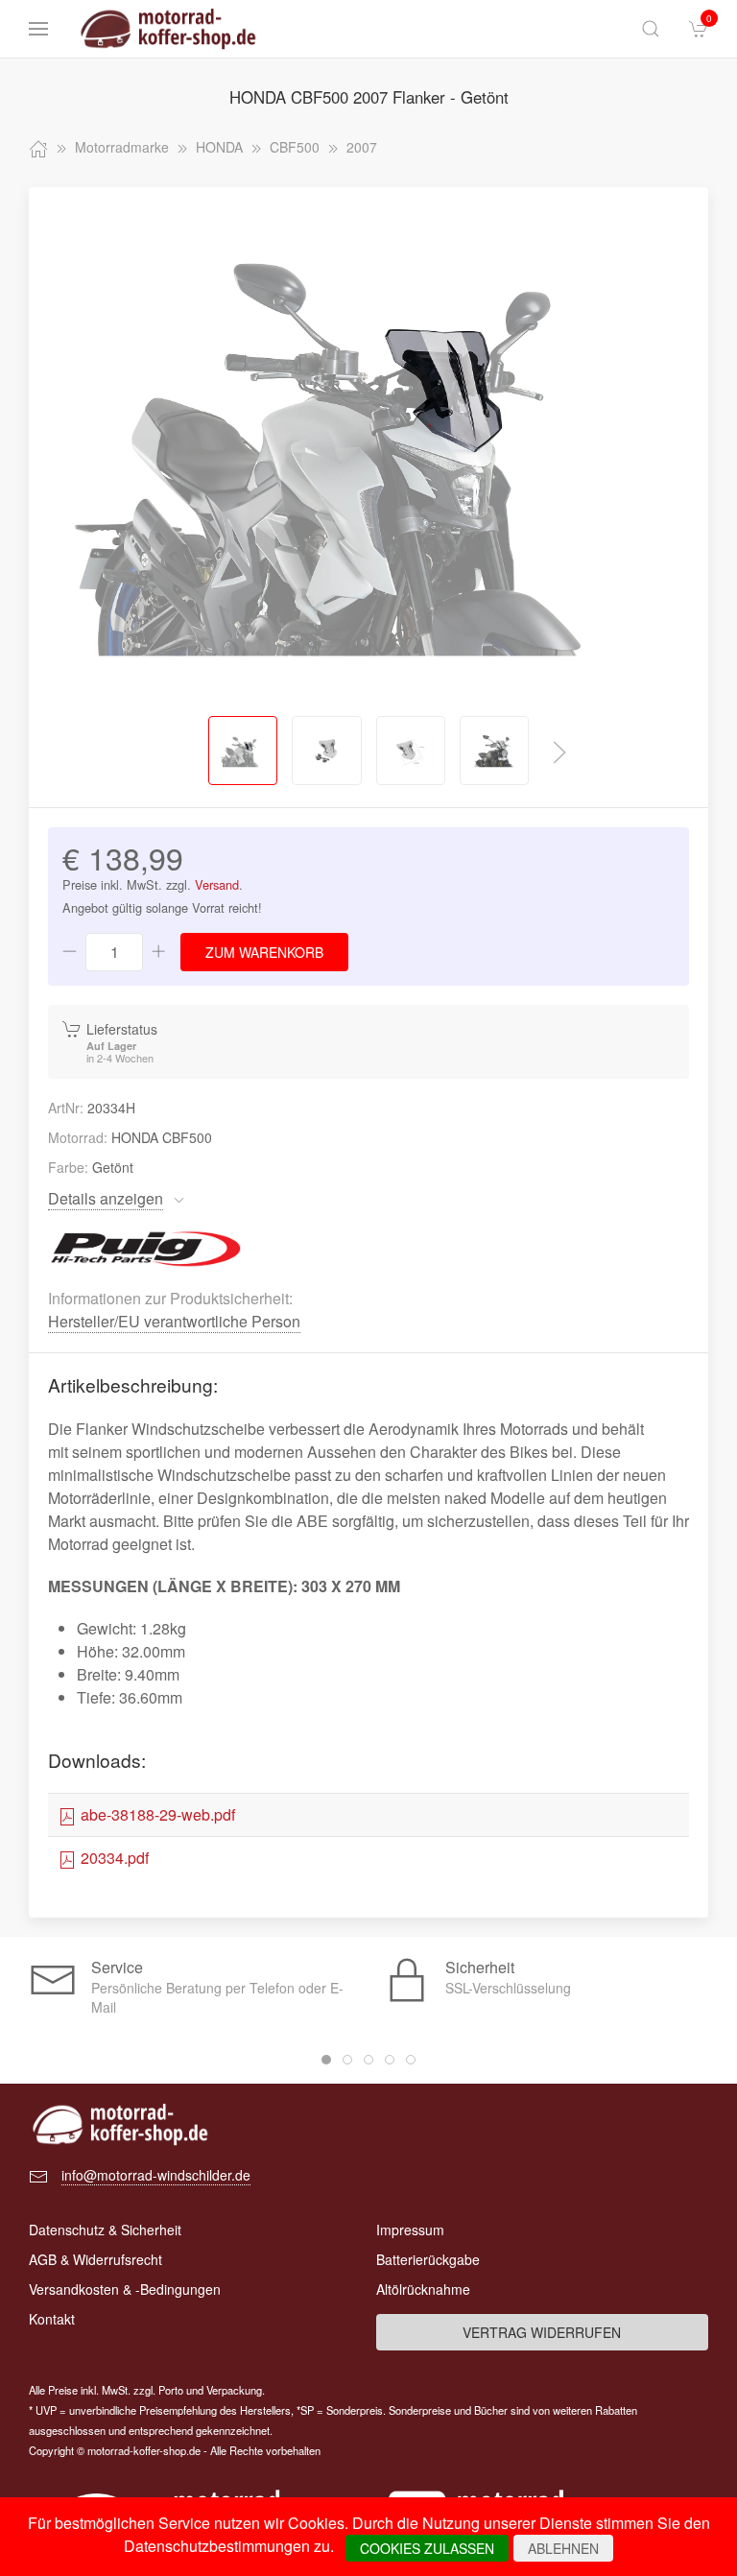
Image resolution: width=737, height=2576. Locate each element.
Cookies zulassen (427, 2548)
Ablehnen (563, 2548)
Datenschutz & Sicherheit (105, 2230)
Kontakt (52, 2319)
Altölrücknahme (423, 2289)
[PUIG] (147, 1246)
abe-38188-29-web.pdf (156, 1814)
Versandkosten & (125, 2289)
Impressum (410, 2230)
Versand (217, 884)
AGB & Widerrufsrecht (95, 2259)
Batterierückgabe (428, 2259)
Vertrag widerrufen (542, 2332)
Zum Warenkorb (264, 952)
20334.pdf (113, 1858)
